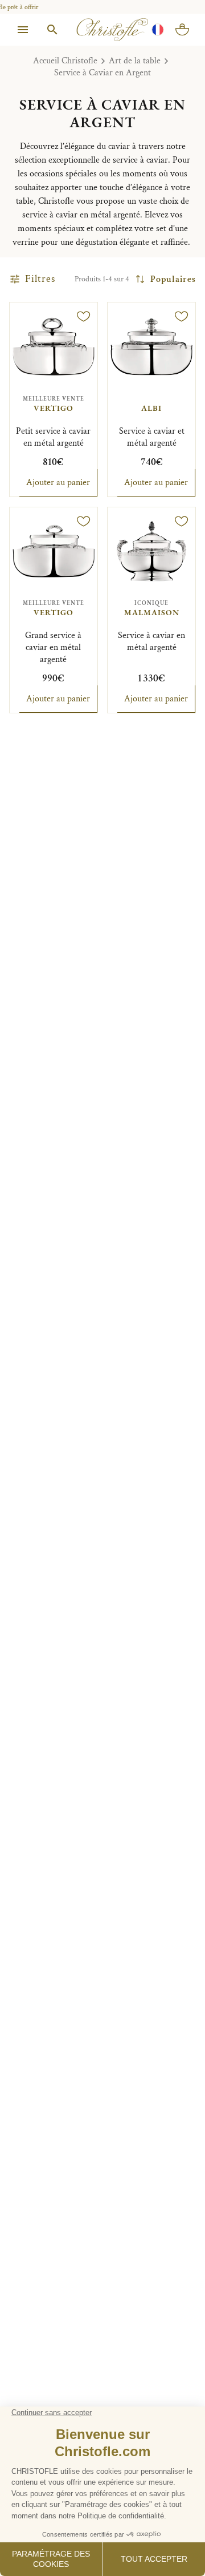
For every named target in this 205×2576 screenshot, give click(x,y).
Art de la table (135, 61)
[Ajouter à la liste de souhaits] (84, 316)
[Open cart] (182, 30)
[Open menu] (23, 30)
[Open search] (52, 30)
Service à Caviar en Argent (102, 73)
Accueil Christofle (65, 61)
